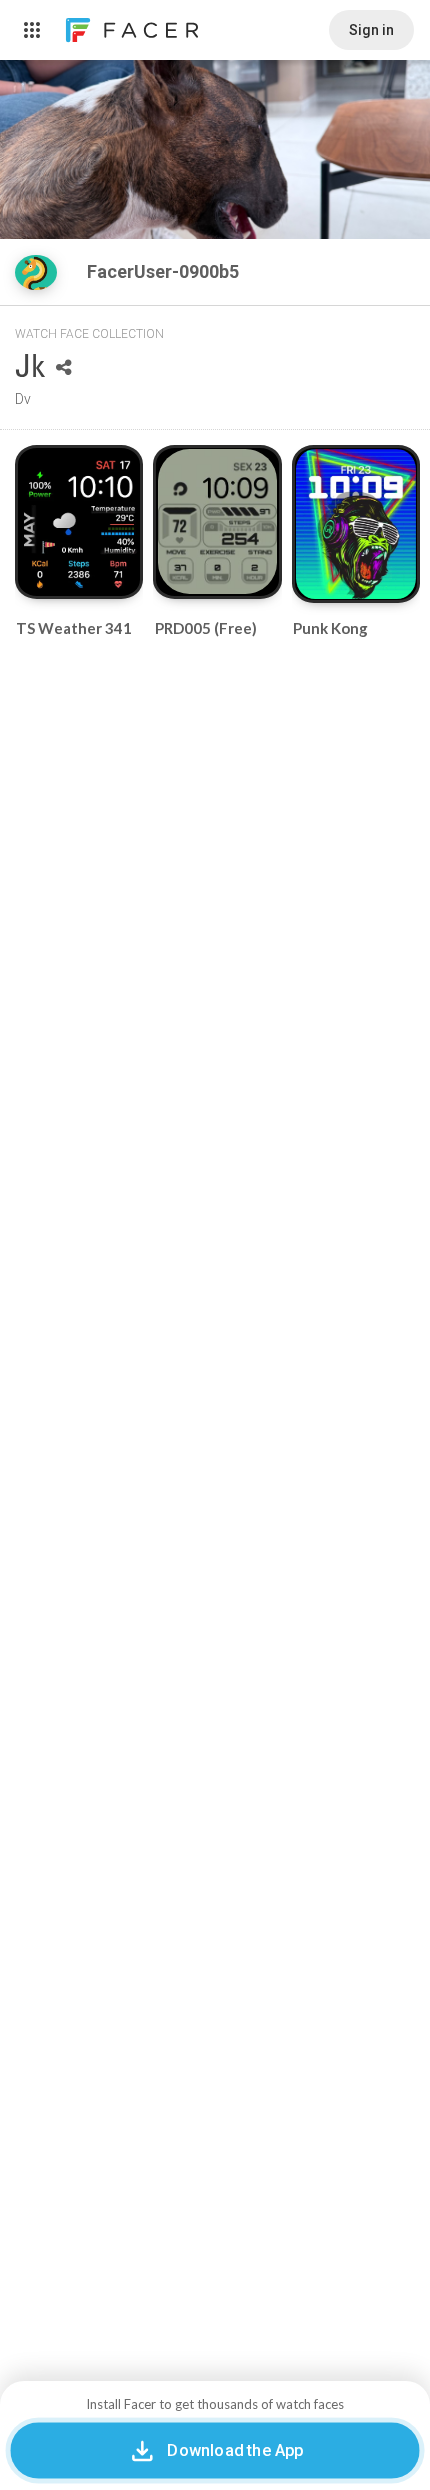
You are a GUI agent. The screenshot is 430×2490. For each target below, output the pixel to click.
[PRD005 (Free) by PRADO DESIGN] (218, 521)
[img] (36, 272)
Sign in (371, 30)
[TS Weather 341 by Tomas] (79, 522)
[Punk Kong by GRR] (356, 524)
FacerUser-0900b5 (165, 271)
